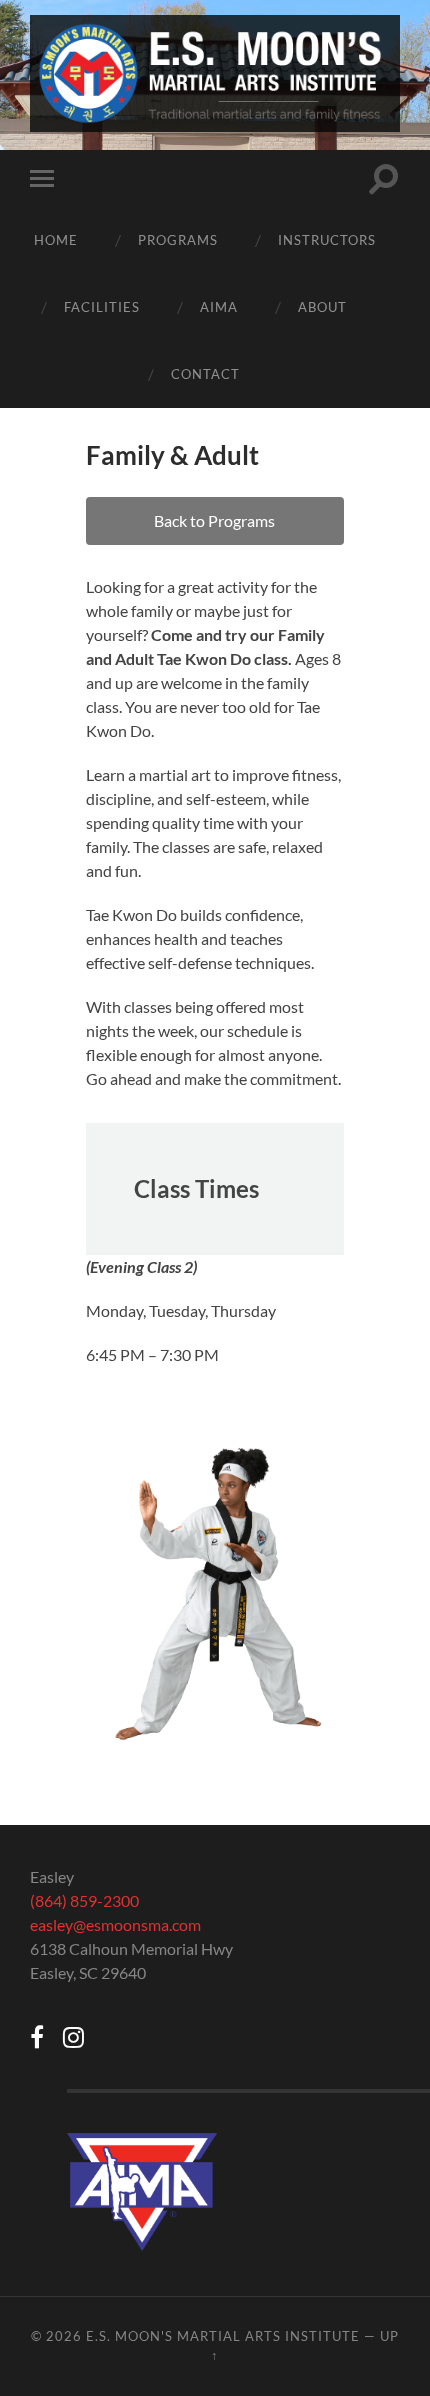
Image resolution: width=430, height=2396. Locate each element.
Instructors (327, 240)
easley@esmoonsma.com (115, 1924)
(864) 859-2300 (84, 1900)
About (322, 307)
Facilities (102, 307)
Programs (178, 240)
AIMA (219, 307)
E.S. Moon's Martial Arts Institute (223, 2336)
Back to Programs (214, 520)
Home (56, 240)
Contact (205, 374)
